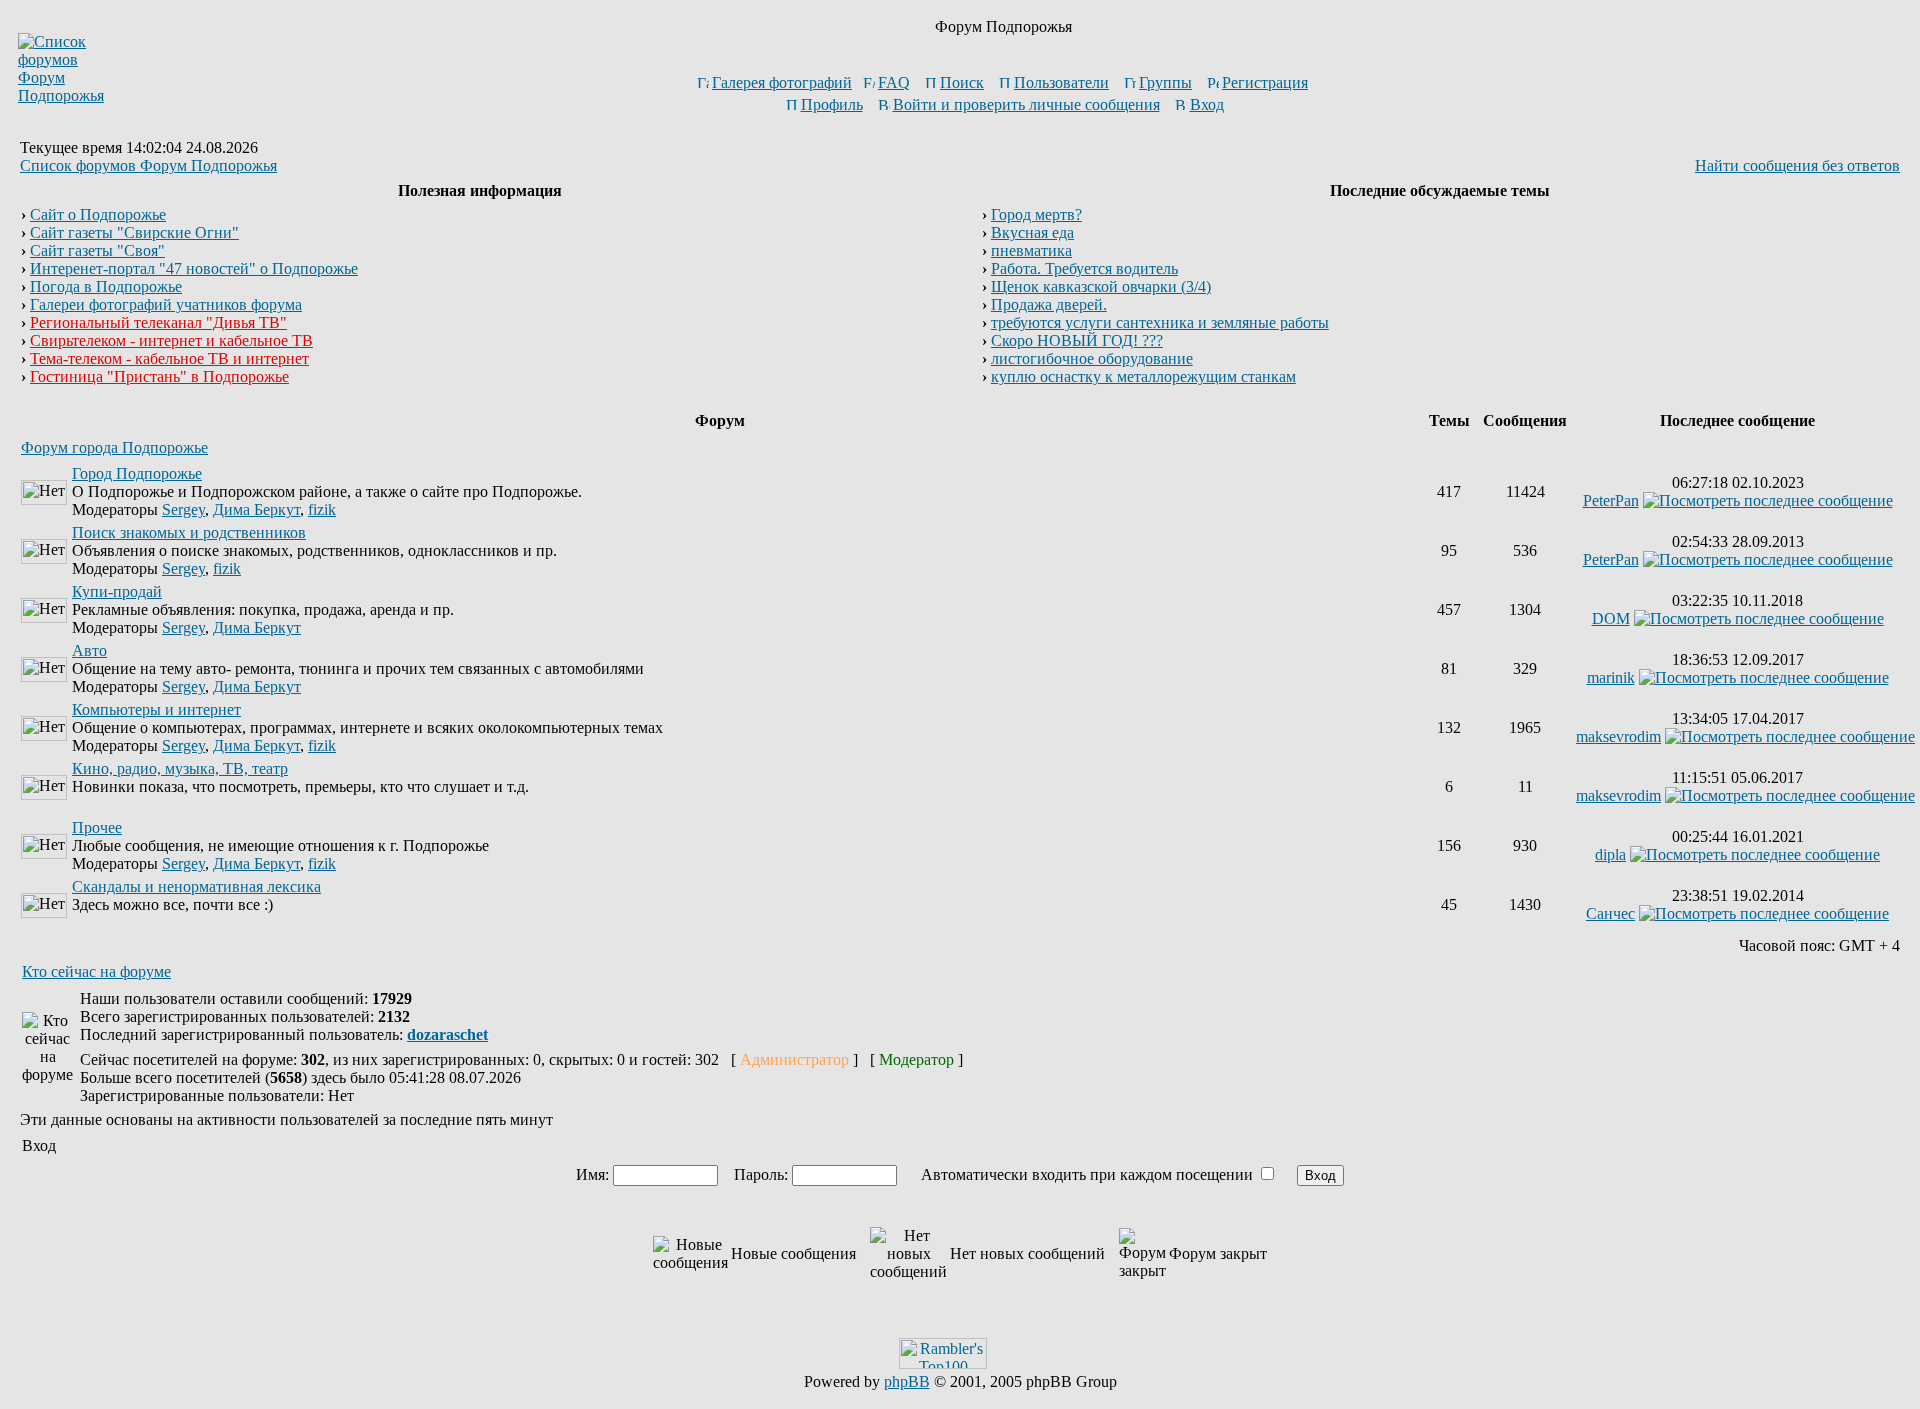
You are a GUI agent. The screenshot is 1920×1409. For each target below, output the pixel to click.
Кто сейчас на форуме (96, 971)
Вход (1207, 104)
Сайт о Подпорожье (98, 214)
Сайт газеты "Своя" (97, 250)
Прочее (97, 827)
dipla (1610, 854)
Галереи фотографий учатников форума (166, 304)
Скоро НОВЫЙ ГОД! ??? (1077, 340)
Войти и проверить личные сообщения (1026, 104)
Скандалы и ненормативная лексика (196, 886)
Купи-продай (117, 591)
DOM (1611, 618)
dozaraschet (447, 1034)
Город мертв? (1036, 214)
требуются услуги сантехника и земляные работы (1160, 322)
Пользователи (1061, 82)
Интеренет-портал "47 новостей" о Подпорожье (194, 268)
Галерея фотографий (782, 82)
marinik (1611, 677)
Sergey (183, 509)
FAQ (894, 82)
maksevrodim (1618, 736)
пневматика (1031, 250)
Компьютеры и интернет (156, 709)
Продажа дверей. (1049, 304)
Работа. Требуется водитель (1084, 268)
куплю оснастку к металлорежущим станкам (1143, 376)
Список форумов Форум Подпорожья (148, 165)
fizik (322, 509)
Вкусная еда (1032, 232)
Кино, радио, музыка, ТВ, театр (180, 768)
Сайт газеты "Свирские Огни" (134, 232)
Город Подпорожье (137, 473)
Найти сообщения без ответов (1797, 165)
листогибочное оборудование (1092, 358)
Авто (89, 650)
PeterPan (1611, 500)
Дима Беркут (256, 509)
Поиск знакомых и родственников (189, 532)
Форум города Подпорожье (114, 447)
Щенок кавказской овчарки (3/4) (1101, 286)
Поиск (962, 82)
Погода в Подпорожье (106, 286)
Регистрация (1265, 82)
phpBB (907, 1381)
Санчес (1610, 913)
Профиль (832, 104)
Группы (1165, 82)
